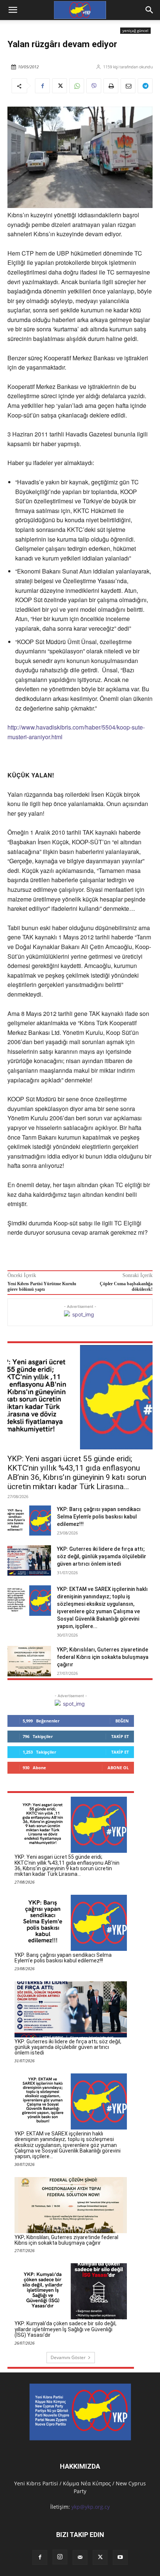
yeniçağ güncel (135, 30)
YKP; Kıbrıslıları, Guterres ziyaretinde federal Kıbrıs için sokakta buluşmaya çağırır (103, 1657)
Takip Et (120, 1736)
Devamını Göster (68, 2357)
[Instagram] (60, 2557)
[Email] (128, 86)
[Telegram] (145, 86)
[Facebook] (42, 86)
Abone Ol (118, 1768)
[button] (150, 10)
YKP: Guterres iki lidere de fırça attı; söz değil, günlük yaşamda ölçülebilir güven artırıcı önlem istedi (102, 1556)
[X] (60, 86)
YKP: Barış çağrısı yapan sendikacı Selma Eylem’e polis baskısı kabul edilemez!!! (99, 1517)
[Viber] (94, 86)
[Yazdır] (111, 86)
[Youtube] (120, 2557)
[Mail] (80, 2557)
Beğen (122, 1721)
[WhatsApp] (77, 86)
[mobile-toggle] (13, 10)
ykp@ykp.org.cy (91, 2507)
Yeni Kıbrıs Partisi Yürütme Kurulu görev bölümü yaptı (42, 1287)
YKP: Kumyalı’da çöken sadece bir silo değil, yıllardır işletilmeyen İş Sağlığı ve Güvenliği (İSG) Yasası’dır (65, 2329)
